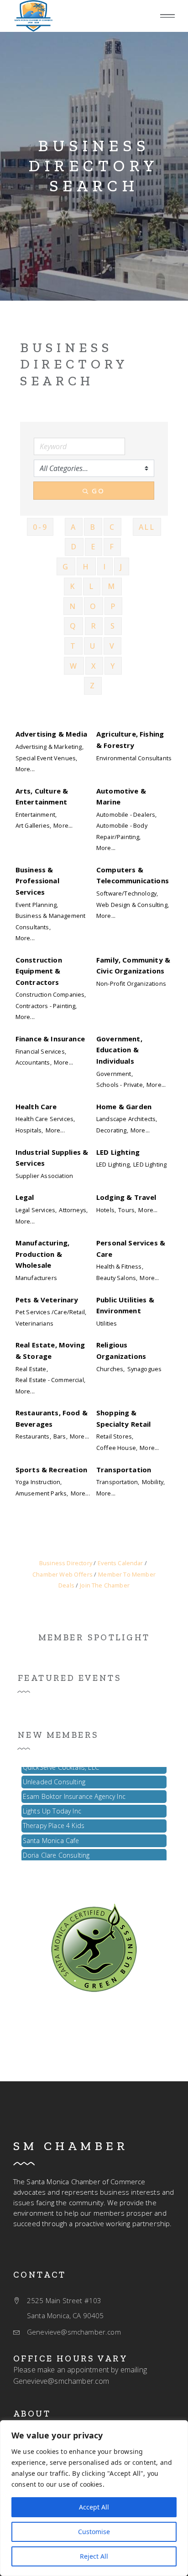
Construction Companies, (51, 994)
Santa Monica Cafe (51, 1836)
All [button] (147, 527)
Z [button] (93, 686)
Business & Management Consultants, (50, 921)
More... (25, 769)
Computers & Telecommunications (133, 875)
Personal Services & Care (131, 1248)
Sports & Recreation (51, 1470)
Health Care (36, 1106)
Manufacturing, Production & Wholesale (42, 1254)
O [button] (94, 606)
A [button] (74, 527)
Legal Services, (36, 1210)
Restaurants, (33, 1436)
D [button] (74, 547)
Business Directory (66, 1563)
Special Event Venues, (46, 758)
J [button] (122, 567)
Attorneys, (73, 1210)
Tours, (127, 1210)
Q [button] (73, 626)
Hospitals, (29, 1130)
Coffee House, (117, 1448)
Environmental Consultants (134, 758)
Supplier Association (44, 1176)
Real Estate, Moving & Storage (50, 1350)
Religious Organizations (121, 1350)
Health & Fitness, (120, 1266)
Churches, (110, 1369)
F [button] (112, 547)
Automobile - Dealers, (126, 814)
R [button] (94, 626)
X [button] (94, 666)
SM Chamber (71, 2146)
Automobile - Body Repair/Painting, (122, 831)
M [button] (112, 586)
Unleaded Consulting (54, 1777)
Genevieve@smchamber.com (61, 2381)
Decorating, (112, 1130)
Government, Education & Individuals (119, 1050)
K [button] (73, 586)
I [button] (105, 567)
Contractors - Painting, (46, 1006)
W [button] (74, 666)
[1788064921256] (94, 1947)
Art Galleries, (33, 825)
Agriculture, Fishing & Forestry (130, 739)
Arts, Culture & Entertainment (42, 796)
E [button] (94, 547)
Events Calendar (120, 1563)
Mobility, (153, 1482)
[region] (94, 2498)
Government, (115, 1074)
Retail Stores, (115, 1436)
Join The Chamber (105, 1585)
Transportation (124, 1470)
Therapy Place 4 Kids (54, 1821)
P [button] (113, 606)
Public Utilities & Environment (125, 1305)
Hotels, (106, 1210)
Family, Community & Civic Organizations (133, 965)
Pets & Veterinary (47, 1300)
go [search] (98, 491)
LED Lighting (118, 1152)
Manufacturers (36, 1278)
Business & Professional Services (37, 881)
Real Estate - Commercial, (50, 1380)
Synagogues (145, 1369)
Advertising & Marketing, (50, 747)
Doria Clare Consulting (56, 1851)
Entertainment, (36, 814)
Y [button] (113, 666)
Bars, (60, 1436)
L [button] (92, 586)
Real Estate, (32, 1369)
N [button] (73, 606)
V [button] (112, 646)
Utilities (107, 1323)
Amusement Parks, (42, 1493)
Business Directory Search (94, 166)
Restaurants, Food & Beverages (52, 1418)
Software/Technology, (127, 893)
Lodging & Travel (126, 1197)
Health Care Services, (45, 1119)
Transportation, (118, 1482)
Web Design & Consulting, (133, 905)
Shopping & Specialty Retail (124, 1418)
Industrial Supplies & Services (52, 1157)
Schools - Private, (120, 1085)
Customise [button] (94, 2532)
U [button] (93, 646)
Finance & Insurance (50, 1039)
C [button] (112, 527)
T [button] (73, 646)
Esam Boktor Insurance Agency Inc (74, 1792)
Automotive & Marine (121, 796)
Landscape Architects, (127, 1119)
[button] (167, 16)
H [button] (86, 567)
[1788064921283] (33, 16)
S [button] (113, 626)
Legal (25, 1197)
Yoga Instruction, (39, 1482)
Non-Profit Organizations (131, 983)
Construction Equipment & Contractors (39, 971)
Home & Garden (124, 1106)
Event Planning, (37, 905)
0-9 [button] (40, 527)
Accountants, (34, 1062)
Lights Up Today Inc (52, 1806)
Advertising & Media (51, 734)
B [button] (93, 527)
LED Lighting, (114, 1164)
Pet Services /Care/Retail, (51, 1312)
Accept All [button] (94, 2507)
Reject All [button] (94, 2556)
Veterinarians (34, 1323)
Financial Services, (41, 1051)
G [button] (66, 567)
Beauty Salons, (117, 1278)
